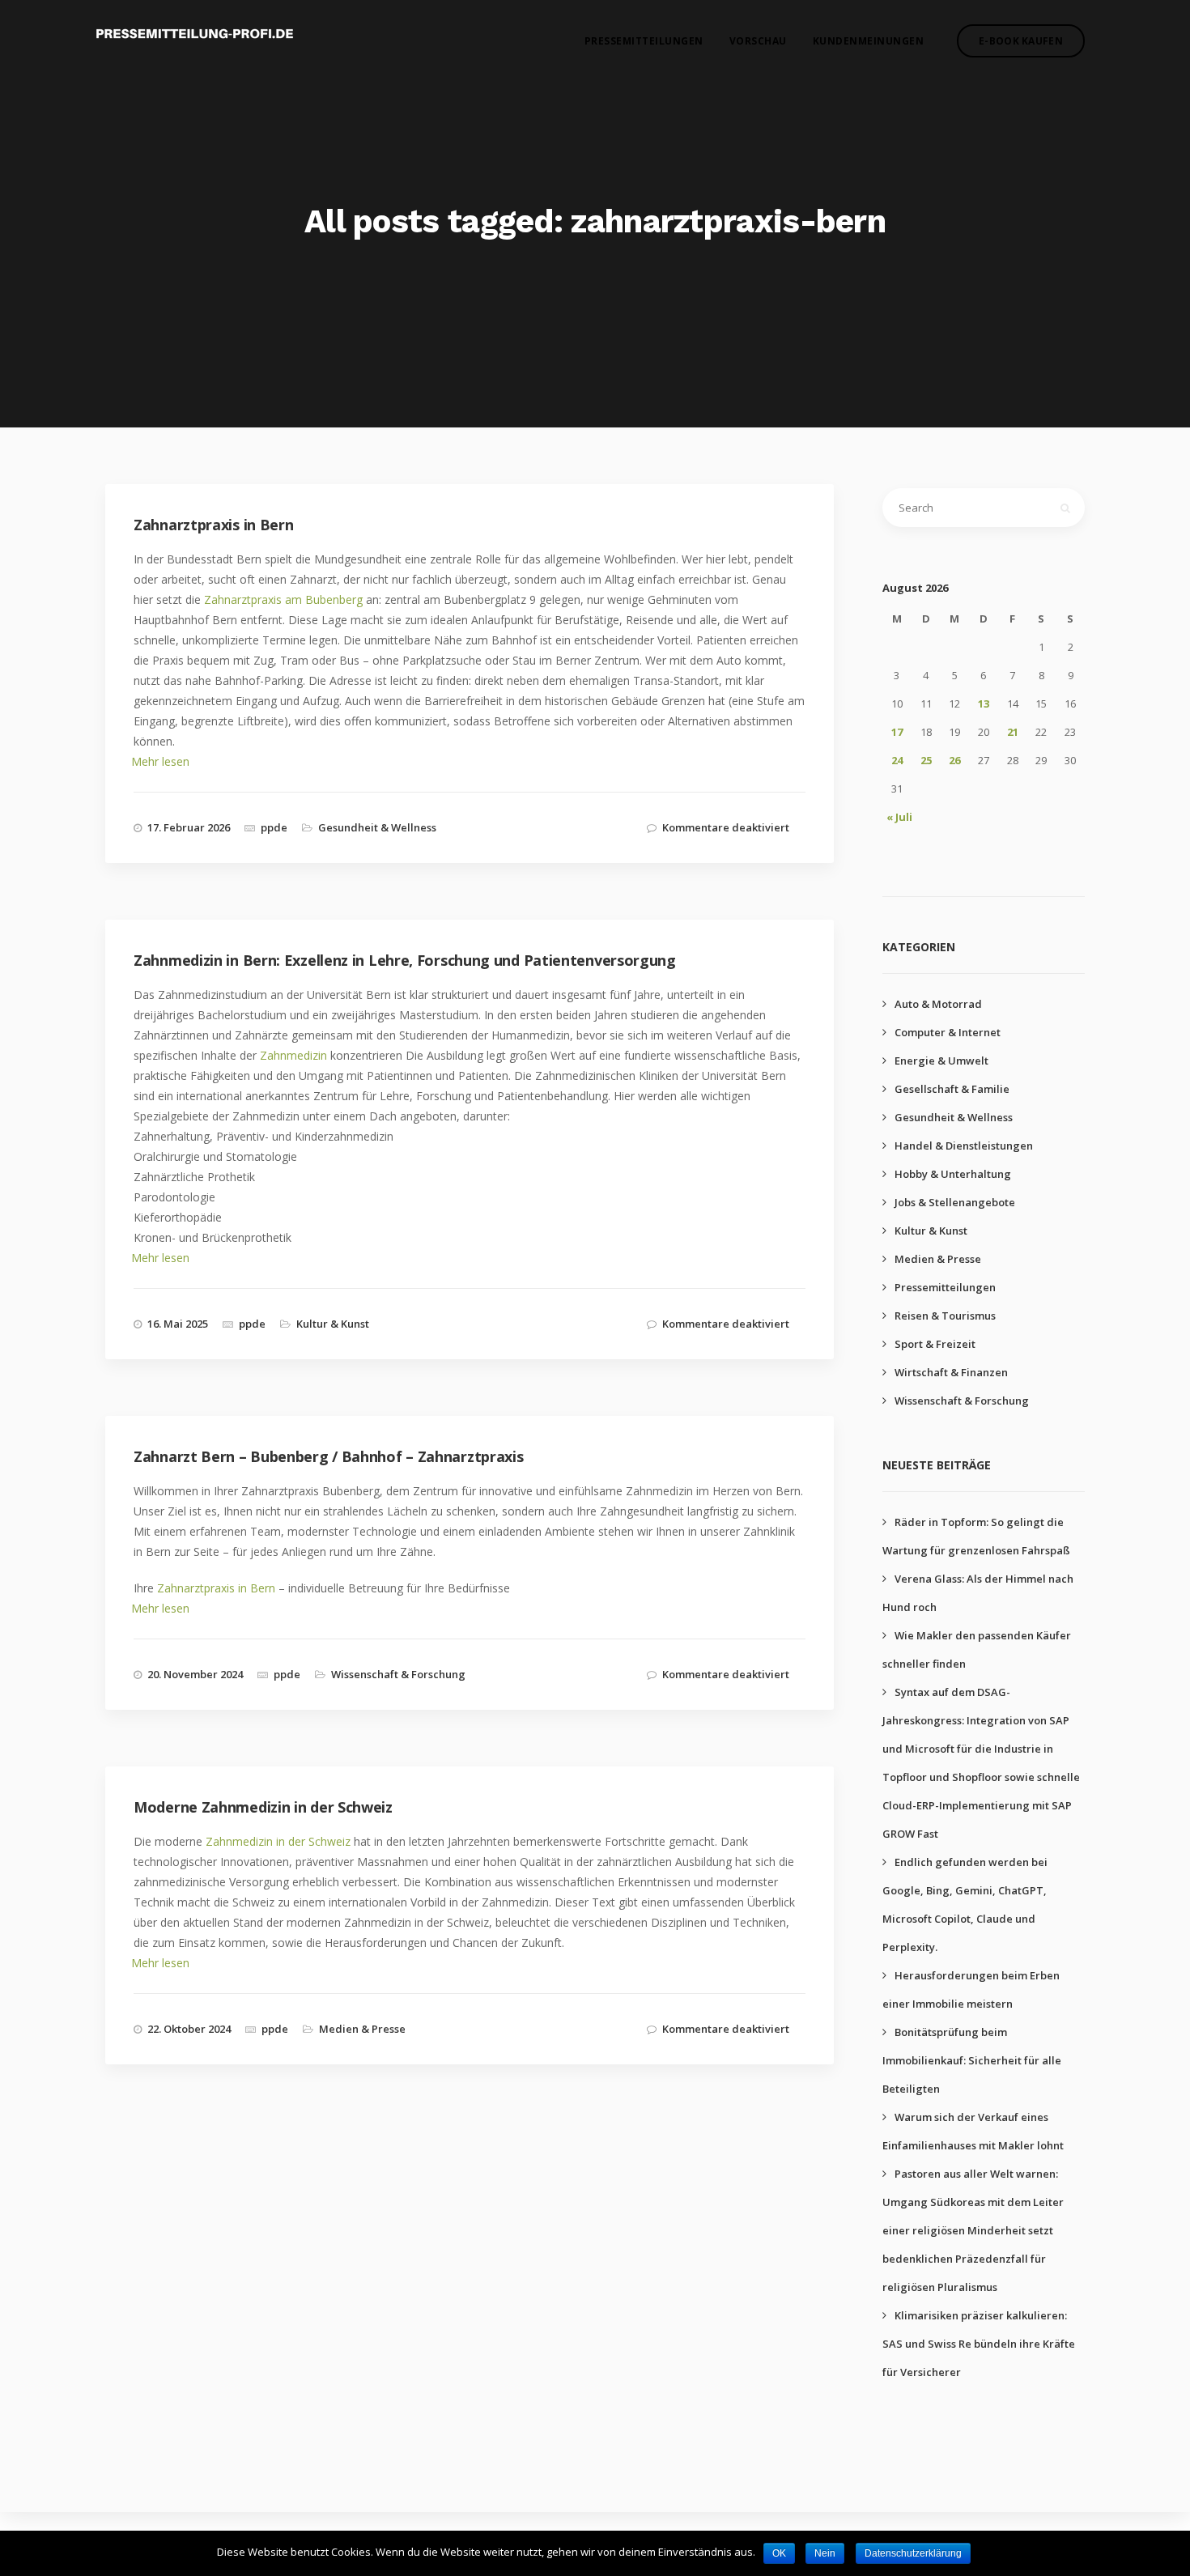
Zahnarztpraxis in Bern (216, 1588)
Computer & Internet (948, 1032)
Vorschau (758, 41)
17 (897, 732)
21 (1013, 732)
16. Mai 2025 (178, 1324)
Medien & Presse (362, 2029)
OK (779, 2553)
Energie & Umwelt (941, 1061)
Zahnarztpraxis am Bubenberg (283, 599)
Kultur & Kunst (333, 1324)
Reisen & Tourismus (945, 1316)
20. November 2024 (195, 1674)
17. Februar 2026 (189, 827)
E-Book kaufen (1021, 41)
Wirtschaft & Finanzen (951, 1372)
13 (984, 704)
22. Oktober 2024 (189, 2029)
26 (954, 760)
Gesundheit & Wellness (377, 827)
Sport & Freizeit (935, 1344)
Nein (825, 2553)
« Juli (899, 817)
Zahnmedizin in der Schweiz (278, 1841)
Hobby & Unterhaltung (953, 1174)
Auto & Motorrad (938, 1004)
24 (897, 760)
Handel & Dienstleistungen (964, 1146)
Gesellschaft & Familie (952, 1089)
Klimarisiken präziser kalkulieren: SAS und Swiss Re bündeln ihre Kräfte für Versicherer (979, 2344)
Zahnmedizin (293, 1055)
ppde (274, 827)
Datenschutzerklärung (913, 2553)
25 (926, 760)
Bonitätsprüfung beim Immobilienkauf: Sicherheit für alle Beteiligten (972, 2060)
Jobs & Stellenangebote (955, 1202)
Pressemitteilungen (644, 41)
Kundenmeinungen (869, 41)
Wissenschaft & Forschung (398, 1674)
